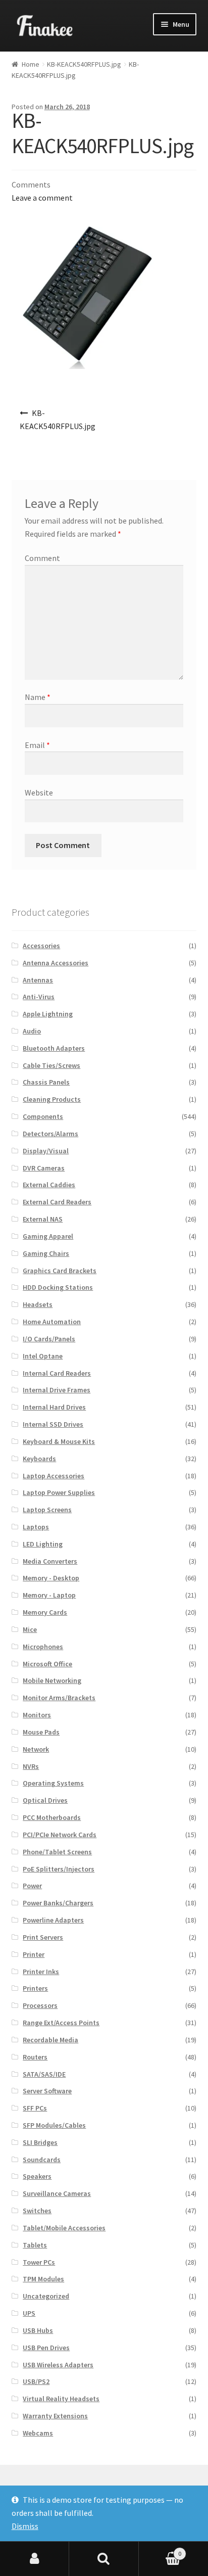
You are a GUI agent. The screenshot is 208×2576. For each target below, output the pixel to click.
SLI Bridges (40, 2142)
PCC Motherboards (52, 1817)
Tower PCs (39, 2262)
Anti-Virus (39, 997)
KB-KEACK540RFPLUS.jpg (84, 64)
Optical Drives (45, 1800)
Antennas (38, 980)
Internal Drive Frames (57, 1390)
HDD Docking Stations (58, 1287)
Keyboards (39, 1459)
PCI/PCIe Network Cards (60, 1835)
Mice (30, 1629)
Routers (35, 2057)
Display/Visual (46, 1151)
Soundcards (42, 2160)
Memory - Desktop (51, 1578)
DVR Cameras (44, 1168)
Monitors (37, 1715)
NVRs (31, 1766)
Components (43, 1116)
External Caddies (49, 1185)
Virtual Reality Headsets (61, 2399)
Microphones (43, 1647)
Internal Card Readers (57, 1373)
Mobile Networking (52, 1680)
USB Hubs (38, 2330)
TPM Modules (43, 2279)
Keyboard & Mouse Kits (59, 1441)
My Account (35, 2559)
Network (36, 1749)
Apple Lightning (48, 1014)
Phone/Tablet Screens (57, 1852)
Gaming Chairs (46, 1253)
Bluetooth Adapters (54, 1048)
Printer (34, 1954)
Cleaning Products (52, 1099)
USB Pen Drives (46, 2348)
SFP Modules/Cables (54, 2125)
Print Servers (43, 1937)
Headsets (38, 1304)
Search (104, 2559)
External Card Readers (57, 1202)
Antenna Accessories (56, 963)
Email (37, 745)
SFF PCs (35, 2108)
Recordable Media (50, 2040)
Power (32, 1886)
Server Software (47, 2091)
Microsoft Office (47, 1664)
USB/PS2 (36, 2381)
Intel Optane (43, 1356)
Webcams (38, 2433)
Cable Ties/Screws (51, 1065)
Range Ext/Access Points (61, 2023)
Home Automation (52, 1322)
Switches (37, 2211)
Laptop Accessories (54, 1476)
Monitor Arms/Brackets (59, 1698)
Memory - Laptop (49, 1595)
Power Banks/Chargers (58, 1903)
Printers (35, 1988)
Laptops (36, 1527)
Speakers (37, 2176)
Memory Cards (45, 1612)
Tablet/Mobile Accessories (64, 2228)
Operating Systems (53, 1783)
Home (31, 64)
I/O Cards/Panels (49, 1339)
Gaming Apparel (48, 1236)
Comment (42, 558)
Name (38, 697)
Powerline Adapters (53, 1920)
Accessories (41, 946)
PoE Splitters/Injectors (59, 1869)
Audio (32, 1031)
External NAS (43, 1219)
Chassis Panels (46, 1082)
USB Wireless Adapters (58, 2365)
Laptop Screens (47, 1510)
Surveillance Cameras (57, 2193)
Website (39, 792)
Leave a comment (42, 198)
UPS (29, 2313)
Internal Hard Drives (54, 1407)
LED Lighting (43, 1544)
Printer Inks (41, 1972)
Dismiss (25, 2526)
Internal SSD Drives (53, 1424)
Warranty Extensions (55, 2416)
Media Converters (50, 1561)
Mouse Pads (41, 1732)
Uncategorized (46, 2296)
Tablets (35, 2245)
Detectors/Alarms (50, 1134)
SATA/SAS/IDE (44, 2074)
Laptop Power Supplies (59, 1492)
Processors (40, 2005)
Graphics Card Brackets (60, 1271)
